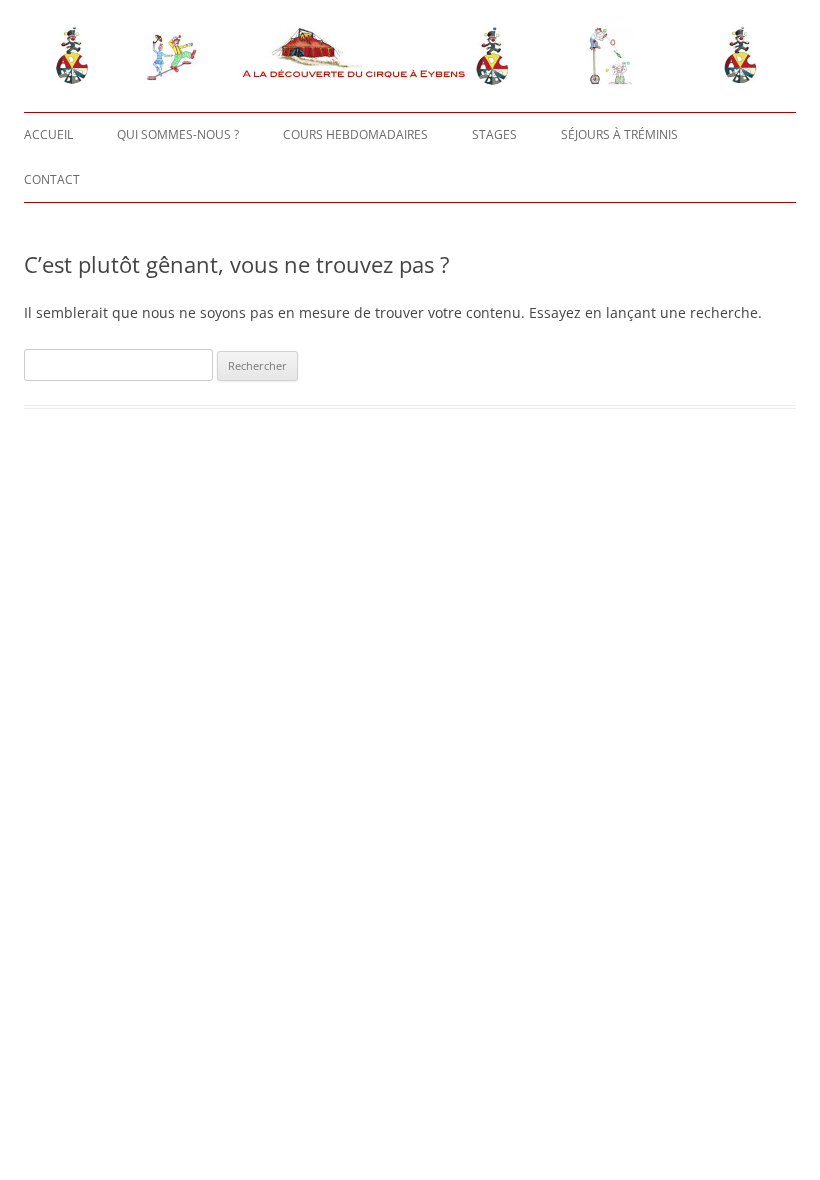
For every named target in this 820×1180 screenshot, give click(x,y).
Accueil (48, 134)
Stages (494, 134)
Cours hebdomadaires (355, 134)
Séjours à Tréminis (619, 134)
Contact (52, 179)
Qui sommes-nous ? (178, 134)
